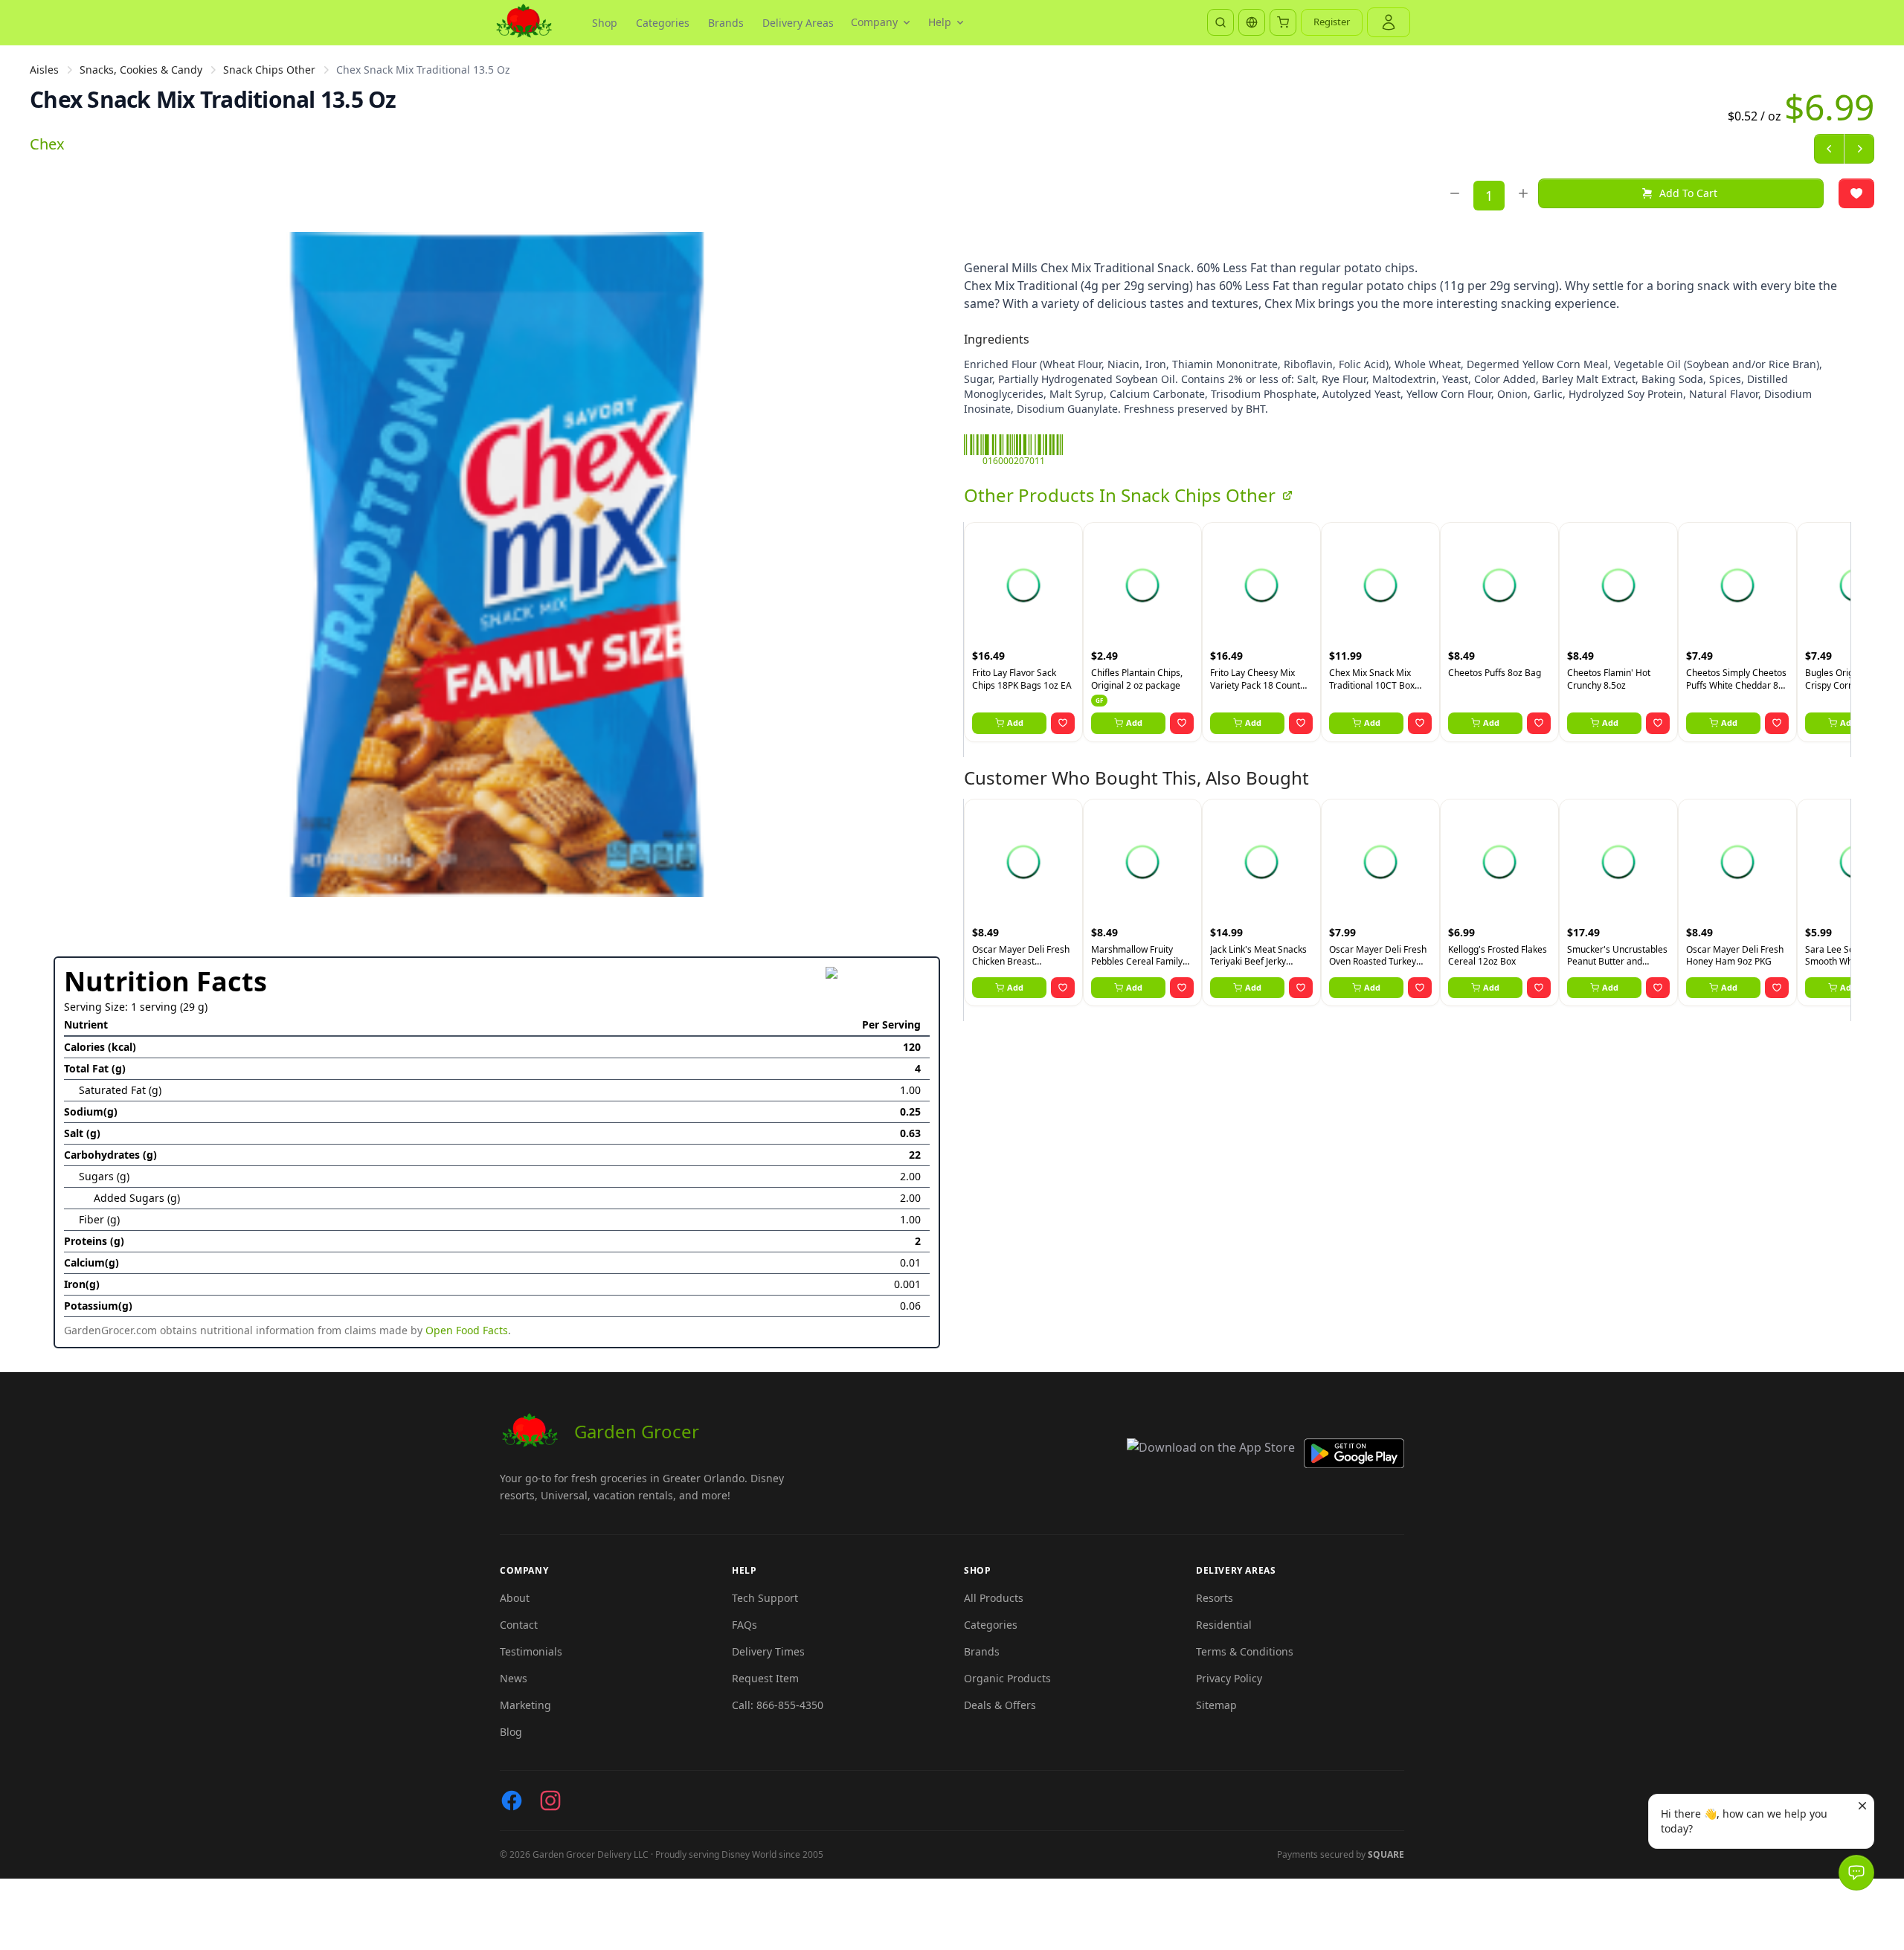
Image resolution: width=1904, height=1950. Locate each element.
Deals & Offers (1000, 1705)
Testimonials (531, 1651)
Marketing (525, 1705)
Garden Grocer (637, 1431)
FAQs (744, 1625)
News (514, 1678)
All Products (994, 1598)
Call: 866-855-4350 (778, 1705)
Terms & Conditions (1245, 1651)
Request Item (765, 1678)
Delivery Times (768, 1651)
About (515, 1598)
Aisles (44, 70)
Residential (1224, 1625)
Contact (519, 1625)
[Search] (1220, 22)
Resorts (1215, 1598)
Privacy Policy (1229, 1678)
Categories (663, 23)
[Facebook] (512, 1801)
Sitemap (1216, 1705)
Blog (511, 1732)
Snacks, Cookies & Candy (141, 70)
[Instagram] (550, 1801)
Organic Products (1007, 1678)
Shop (605, 23)
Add (1015, 723)
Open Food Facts (467, 1330)
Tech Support (765, 1598)
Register (1332, 22)
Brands (726, 23)
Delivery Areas (798, 23)
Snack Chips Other (269, 70)
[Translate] (1252, 22)
